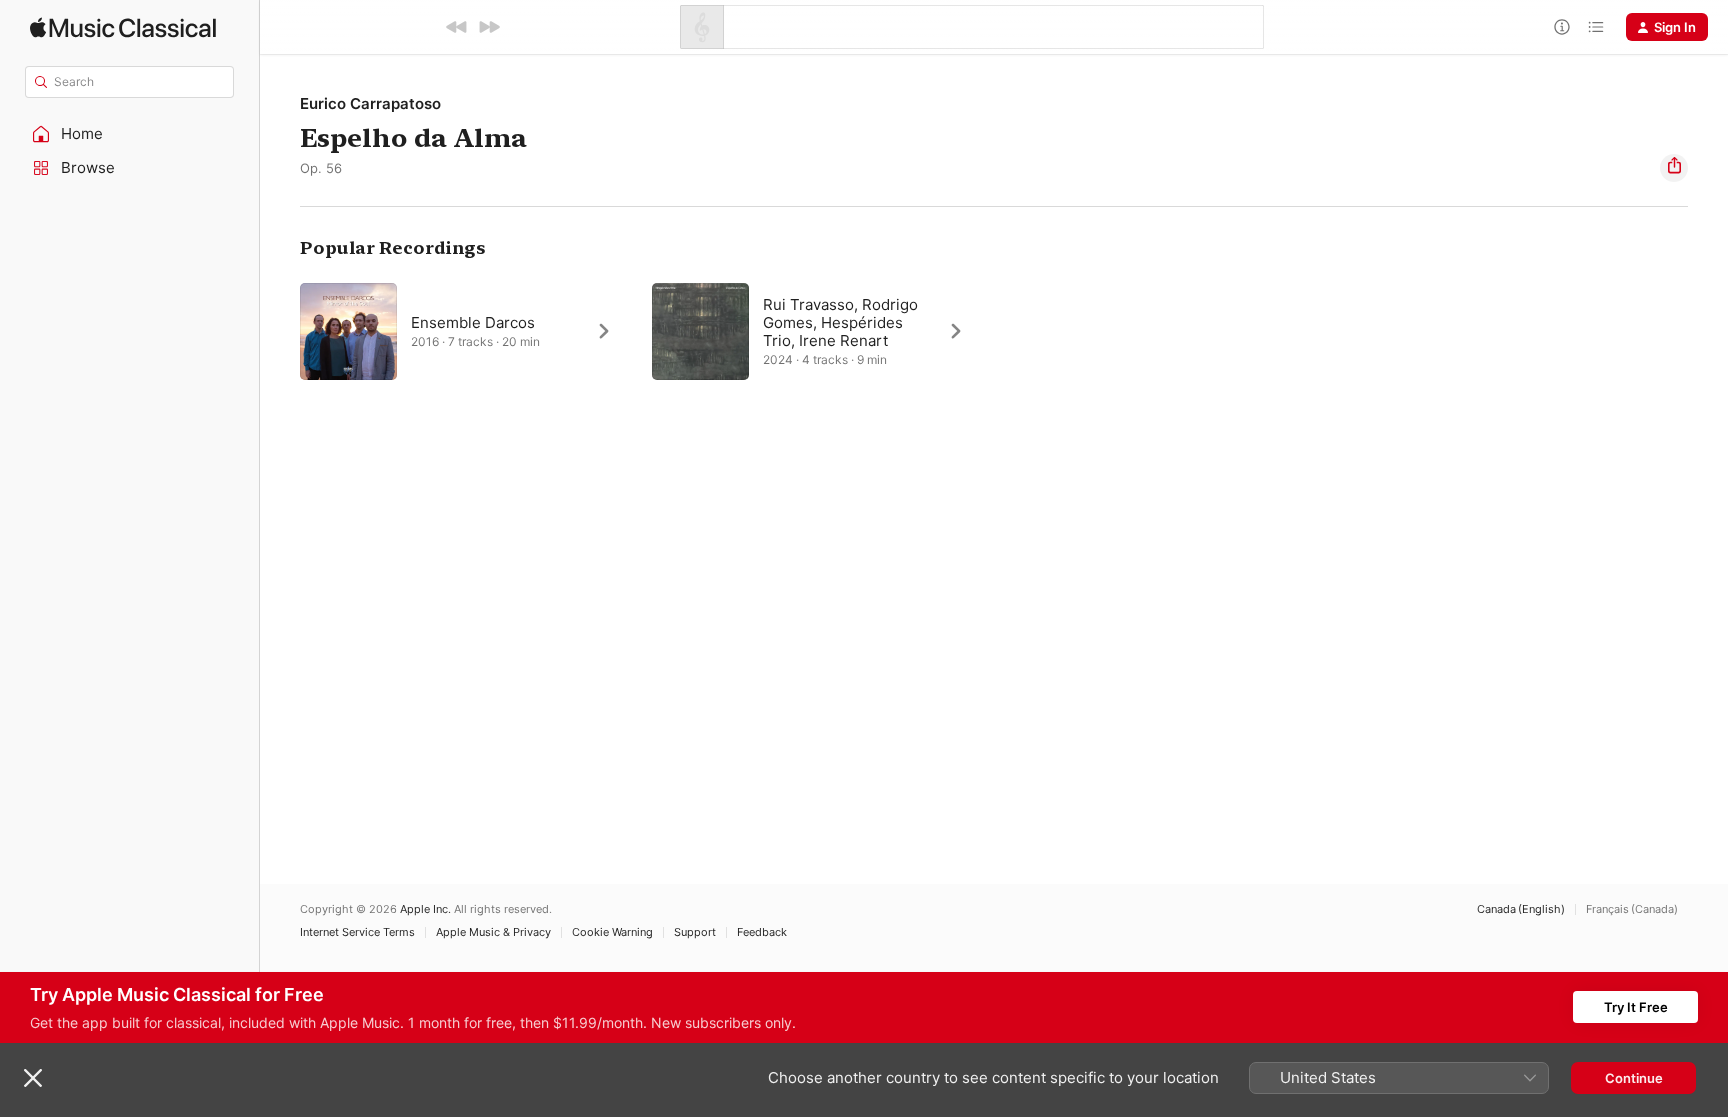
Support (695, 932)
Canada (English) (1521, 909)
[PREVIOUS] (457, 27)
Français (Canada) (1632, 909)
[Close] (33, 1078)
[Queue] (1596, 27)
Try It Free (1636, 1007)
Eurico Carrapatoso (370, 103)
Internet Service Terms (357, 932)
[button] (130, 134)
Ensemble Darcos (473, 322)
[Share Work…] (1674, 168)
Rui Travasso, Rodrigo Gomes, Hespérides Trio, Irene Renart (840, 322)
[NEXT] (489, 27)
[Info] (1562, 27)
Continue (1634, 1078)
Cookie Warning (612, 932)
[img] (123, 27)
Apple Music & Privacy (493, 932)
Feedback (762, 932)
